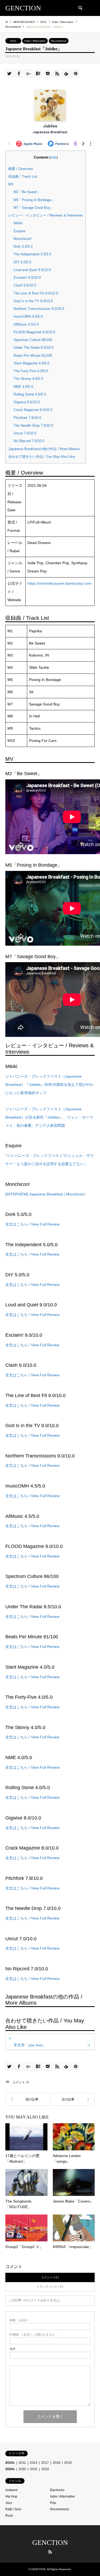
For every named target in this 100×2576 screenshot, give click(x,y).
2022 (45, 2469)
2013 (34, 2463)
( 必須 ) (19, 2320)
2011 (22, 2463)
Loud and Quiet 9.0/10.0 (32, 270)
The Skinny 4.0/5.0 (28, 379)
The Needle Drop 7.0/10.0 (33, 425)
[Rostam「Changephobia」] (28, 2099)
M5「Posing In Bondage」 (34, 200)
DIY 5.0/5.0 (22, 262)
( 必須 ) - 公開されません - (33, 2335)
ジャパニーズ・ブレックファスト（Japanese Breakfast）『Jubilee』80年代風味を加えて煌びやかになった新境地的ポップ (49, 1085)
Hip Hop (11, 2496)
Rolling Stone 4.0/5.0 (30, 394)
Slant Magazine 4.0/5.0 (31, 363)
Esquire (19, 231)
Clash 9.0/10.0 (25, 285)
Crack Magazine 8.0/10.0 (33, 410)
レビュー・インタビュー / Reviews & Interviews (46, 215)
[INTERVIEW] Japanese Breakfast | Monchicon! (45, 1194)
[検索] (80, 8)
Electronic (57, 2490)
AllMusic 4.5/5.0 (26, 324)
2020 (22, 2469)
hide (54, 157)
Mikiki (18, 223)
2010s (10, 2463)
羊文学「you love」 (30, 2045)
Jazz (9, 2503)
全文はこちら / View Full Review (32, 1224)
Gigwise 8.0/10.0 (27, 402)
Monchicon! (23, 239)
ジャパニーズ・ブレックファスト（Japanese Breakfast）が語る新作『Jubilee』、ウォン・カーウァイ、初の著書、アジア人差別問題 (49, 1117)
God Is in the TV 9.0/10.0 (33, 301)
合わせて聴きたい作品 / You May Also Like (42, 457)
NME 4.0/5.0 (23, 387)
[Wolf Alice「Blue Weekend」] (73, 2099)
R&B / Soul (13, 2509)
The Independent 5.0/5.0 (32, 254)
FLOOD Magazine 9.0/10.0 (34, 332)
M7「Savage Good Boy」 (34, 208)
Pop (53, 2503)
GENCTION (50, 2543)
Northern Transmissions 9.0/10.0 (39, 309)
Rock (9, 2516)
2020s (10, 2469)
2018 (57, 2463)
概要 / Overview (21, 169)
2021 (13, 41)
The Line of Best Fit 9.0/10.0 (36, 293)
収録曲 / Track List (23, 176)
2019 (68, 2463)
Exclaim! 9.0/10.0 (27, 278)
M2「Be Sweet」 (27, 192)
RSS (50, 2552)
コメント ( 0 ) (50, 2277)
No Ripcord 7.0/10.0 (29, 441)
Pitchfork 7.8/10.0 (27, 418)
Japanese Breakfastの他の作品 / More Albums (44, 449)
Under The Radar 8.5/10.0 (33, 348)
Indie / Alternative (35, 41)
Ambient (11, 2490)
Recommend (59, 41)
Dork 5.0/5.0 (23, 246)
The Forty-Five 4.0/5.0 (31, 371)
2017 (45, 2463)
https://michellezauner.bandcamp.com (59, 583)
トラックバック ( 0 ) (50, 2287)
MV (11, 184)
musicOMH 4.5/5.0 (28, 316)
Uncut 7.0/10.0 (25, 433)
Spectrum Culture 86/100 (33, 340)
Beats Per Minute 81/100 (33, 356)
